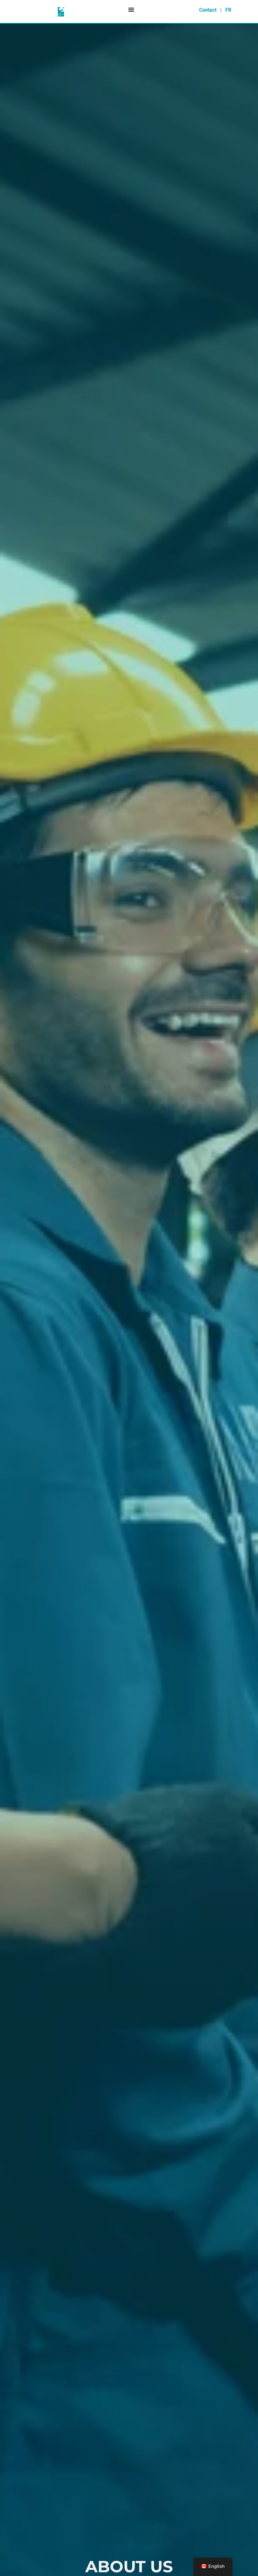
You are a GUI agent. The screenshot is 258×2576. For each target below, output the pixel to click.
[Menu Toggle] (131, 9)
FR (228, 10)
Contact (208, 10)
